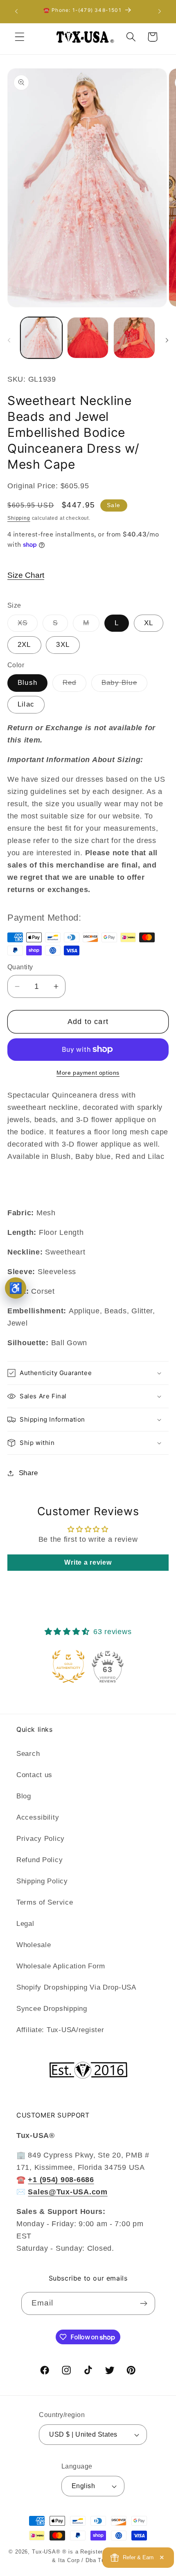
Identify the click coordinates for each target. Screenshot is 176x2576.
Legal (25, 1924)
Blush (27, 683)
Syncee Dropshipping (52, 2009)
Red (75, 685)
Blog (24, 1796)
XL (149, 623)
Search (28, 1754)
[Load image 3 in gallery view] (88, 338)
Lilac (26, 704)
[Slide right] (167, 340)
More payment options (88, 1073)
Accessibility (38, 1817)
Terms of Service (45, 1902)
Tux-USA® (46, 2552)
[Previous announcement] (16, 11)
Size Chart (26, 575)
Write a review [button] (88, 1562)
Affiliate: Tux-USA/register (60, 2030)
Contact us (34, 1775)
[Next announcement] (160, 11)
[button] (20, 37)
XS (28, 625)
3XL (63, 645)
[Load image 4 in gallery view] (134, 338)
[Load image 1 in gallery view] (41, 338)
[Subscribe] (144, 2303)
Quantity (20, 967)
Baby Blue (124, 685)
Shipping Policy (42, 1881)
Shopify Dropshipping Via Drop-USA (76, 1987)
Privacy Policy (41, 1839)
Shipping (19, 518)
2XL (24, 645)
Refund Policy (39, 1860)
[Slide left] (9, 340)
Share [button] (28, 1473)
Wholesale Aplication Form (61, 1966)
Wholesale (34, 1945)
